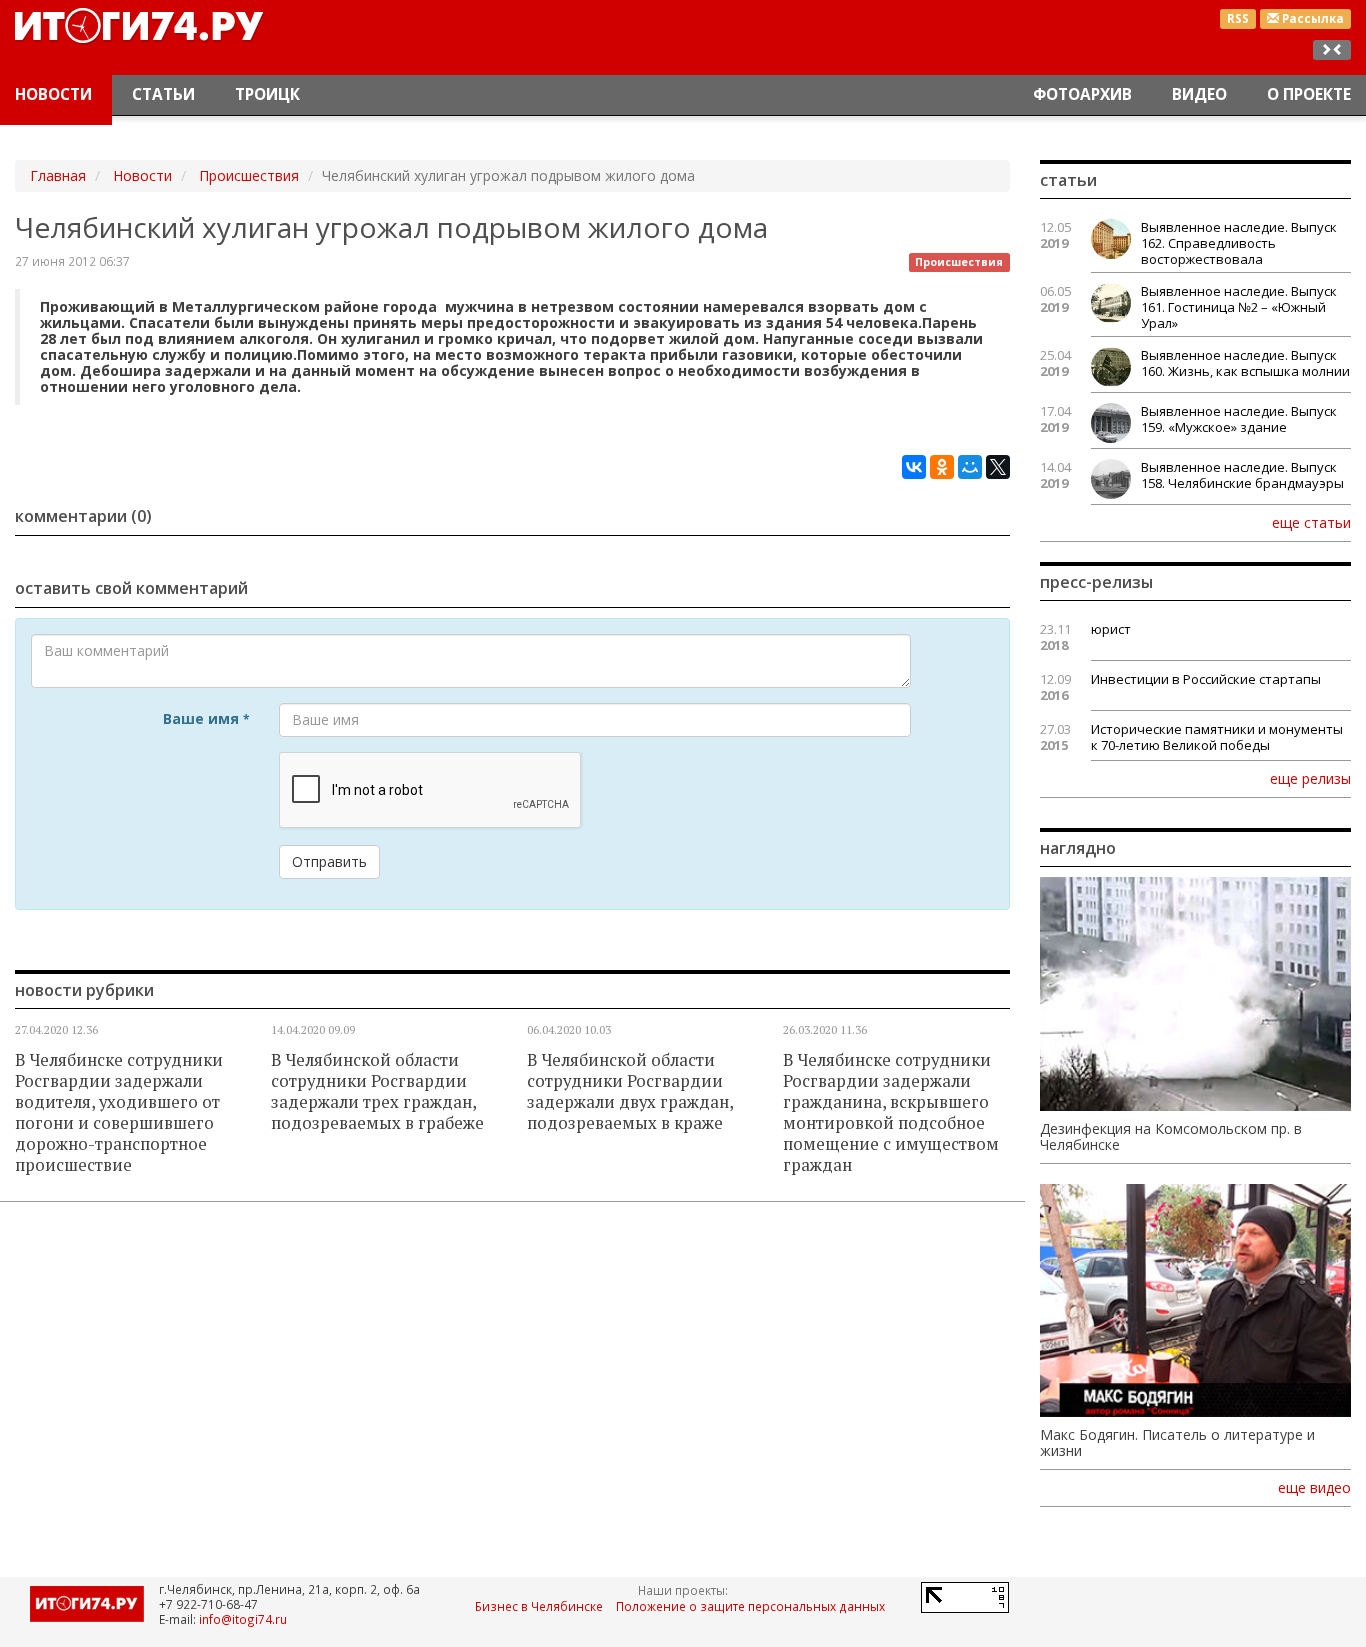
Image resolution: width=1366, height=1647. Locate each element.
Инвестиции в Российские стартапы (1206, 679)
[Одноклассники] (942, 467)
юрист (1111, 629)
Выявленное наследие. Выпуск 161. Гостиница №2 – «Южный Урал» (1239, 307)
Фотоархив (1082, 94)
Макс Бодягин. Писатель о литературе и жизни (1177, 1443)
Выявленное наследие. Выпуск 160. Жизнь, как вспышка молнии (1245, 363)
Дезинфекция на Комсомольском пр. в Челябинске (1171, 1137)
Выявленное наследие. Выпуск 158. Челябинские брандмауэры (1242, 475)
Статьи (163, 94)
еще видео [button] (1314, 1488)
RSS (1238, 18)
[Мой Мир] (970, 467)
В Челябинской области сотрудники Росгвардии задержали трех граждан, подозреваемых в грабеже (377, 1091)
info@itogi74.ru (243, 1619)
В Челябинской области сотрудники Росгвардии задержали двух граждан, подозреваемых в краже (630, 1091)
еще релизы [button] (1310, 778)
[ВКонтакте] (914, 467)
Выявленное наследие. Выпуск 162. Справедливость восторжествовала (1239, 243)
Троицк (267, 94)
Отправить (329, 861)
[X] (998, 467)
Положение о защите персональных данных (750, 1606)
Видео (1199, 94)
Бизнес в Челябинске (539, 1606)
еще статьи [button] (1311, 522)
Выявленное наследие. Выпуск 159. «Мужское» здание (1239, 419)
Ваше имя (206, 718)
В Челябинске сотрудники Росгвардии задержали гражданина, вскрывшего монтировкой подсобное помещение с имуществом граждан (891, 1112)
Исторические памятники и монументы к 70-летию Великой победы (1217, 737)
